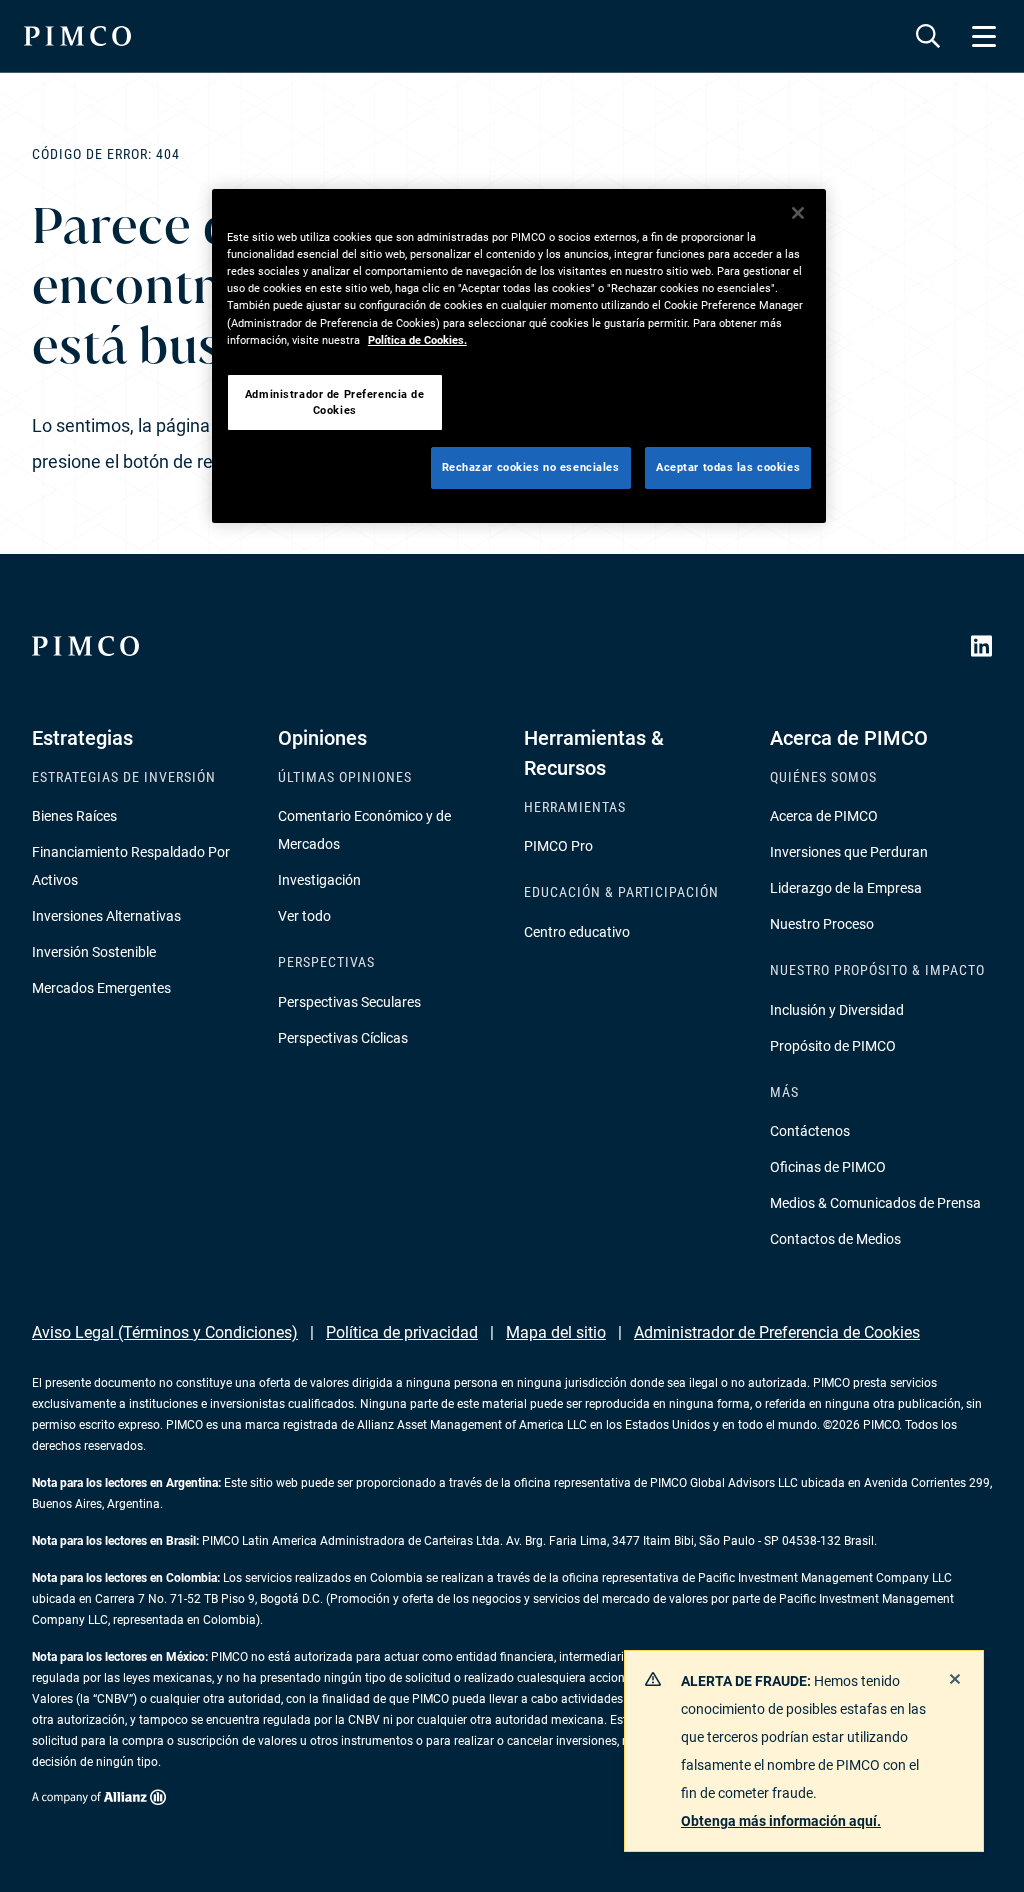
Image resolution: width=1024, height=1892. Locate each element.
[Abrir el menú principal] (984, 36)
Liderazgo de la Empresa (846, 888)
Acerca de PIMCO (824, 816)
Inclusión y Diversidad (837, 1010)
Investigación (319, 880)
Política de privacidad (402, 1332)
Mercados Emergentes (101, 988)
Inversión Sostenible (94, 952)
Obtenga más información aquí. (781, 1821)
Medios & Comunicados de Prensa (875, 1203)
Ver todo (304, 916)
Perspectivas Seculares (349, 1002)
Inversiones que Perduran (849, 852)
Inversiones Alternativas (106, 916)
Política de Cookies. (417, 340)
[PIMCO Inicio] (77, 36)
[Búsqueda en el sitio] (928, 36)
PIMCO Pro (558, 846)
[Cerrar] (798, 213)
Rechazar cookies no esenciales (531, 467)
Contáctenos (810, 1131)
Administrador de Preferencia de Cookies (777, 1332)
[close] (955, 1679)
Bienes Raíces (74, 816)
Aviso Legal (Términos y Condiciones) (165, 1332)
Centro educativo (577, 932)
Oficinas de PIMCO (828, 1167)
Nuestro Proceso (822, 924)
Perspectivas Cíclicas (343, 1038)
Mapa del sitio (556, 1332)
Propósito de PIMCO (833, 1046)
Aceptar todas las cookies (728, 467)
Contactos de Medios (835, 1239)
